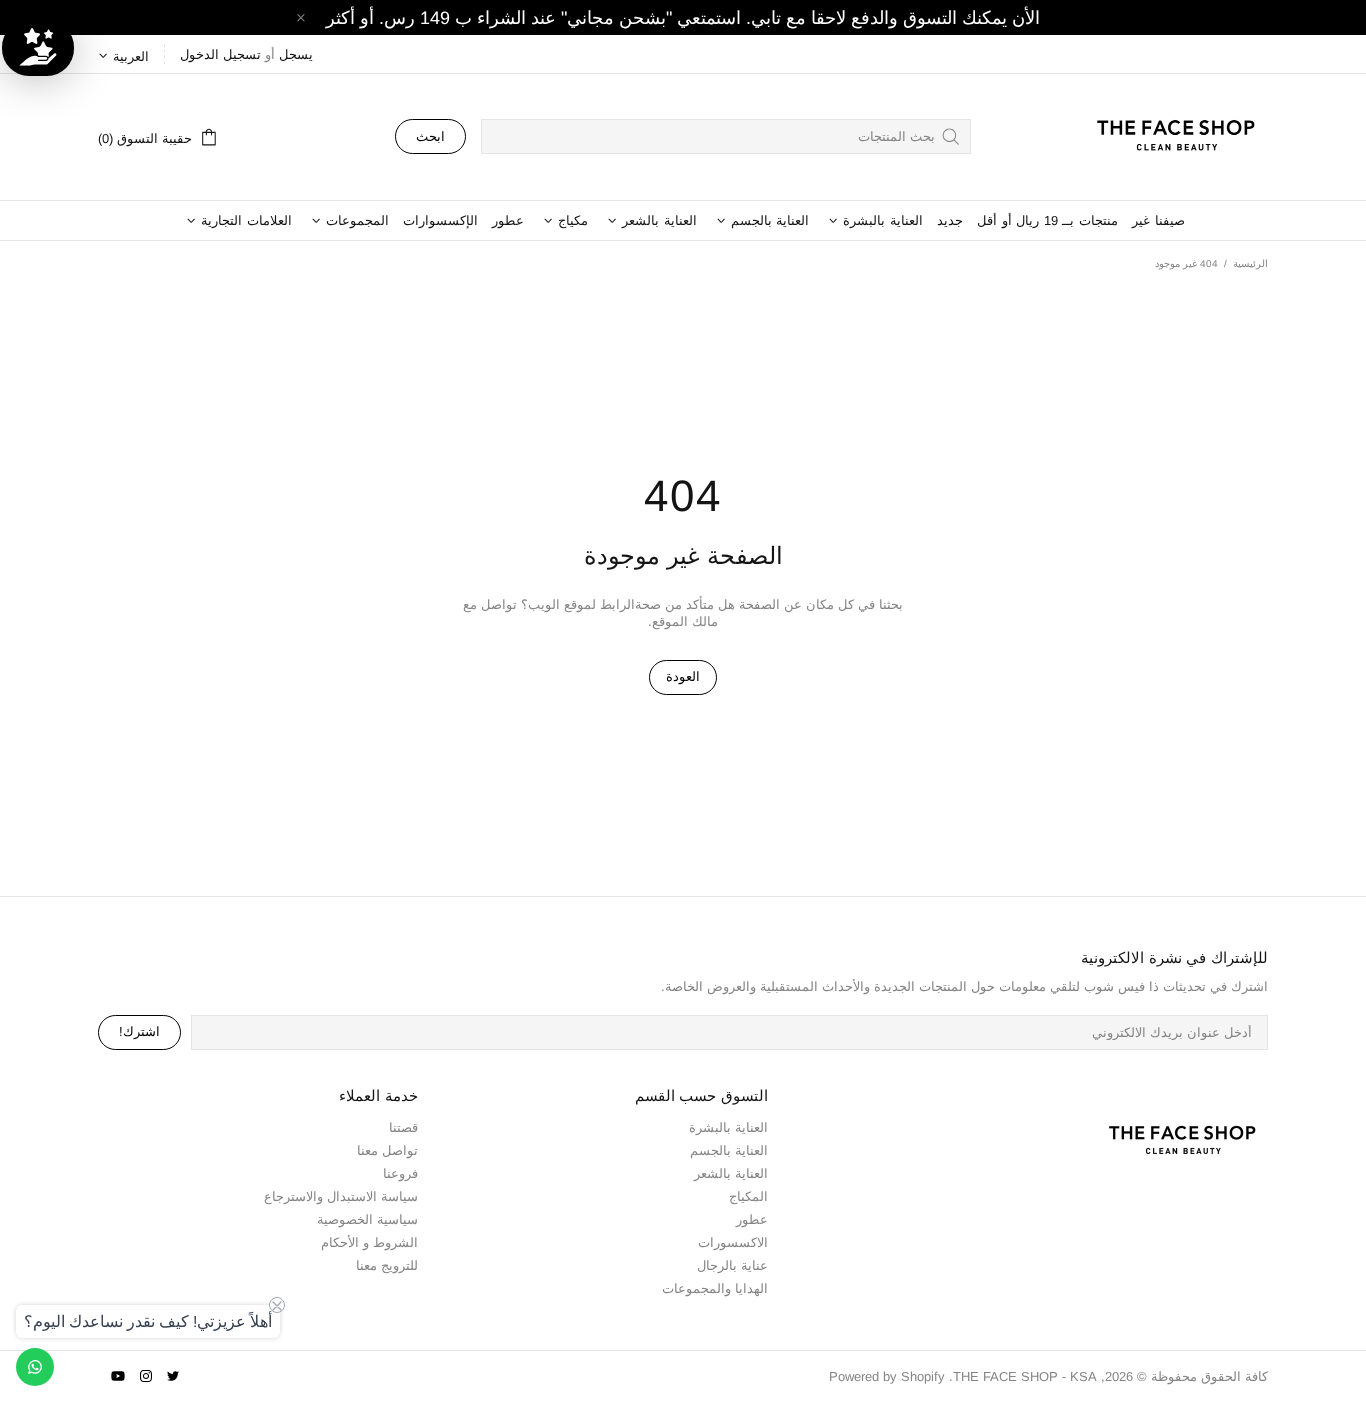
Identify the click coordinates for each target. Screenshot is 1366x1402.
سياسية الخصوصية (367, 1219)
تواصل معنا (387, 1150)
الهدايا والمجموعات (715, 1288)
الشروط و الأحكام (369, 1242)
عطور (752, 1219)
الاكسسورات (733, 1242)
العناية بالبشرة (728, 1127)
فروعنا (400, 1173)
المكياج (748, 1196)
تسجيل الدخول (220, 54)
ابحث (430, 136)
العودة (683, 676)
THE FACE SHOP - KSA (1167, 137)
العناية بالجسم (729, 1150)
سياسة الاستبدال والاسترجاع (341, 1196)
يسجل (296, 54)
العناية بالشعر (731, 1173)
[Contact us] (35, 1367)
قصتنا (403, 1127)
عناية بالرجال (732, 1265)
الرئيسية (1250, 263)
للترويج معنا (387, 1265)
